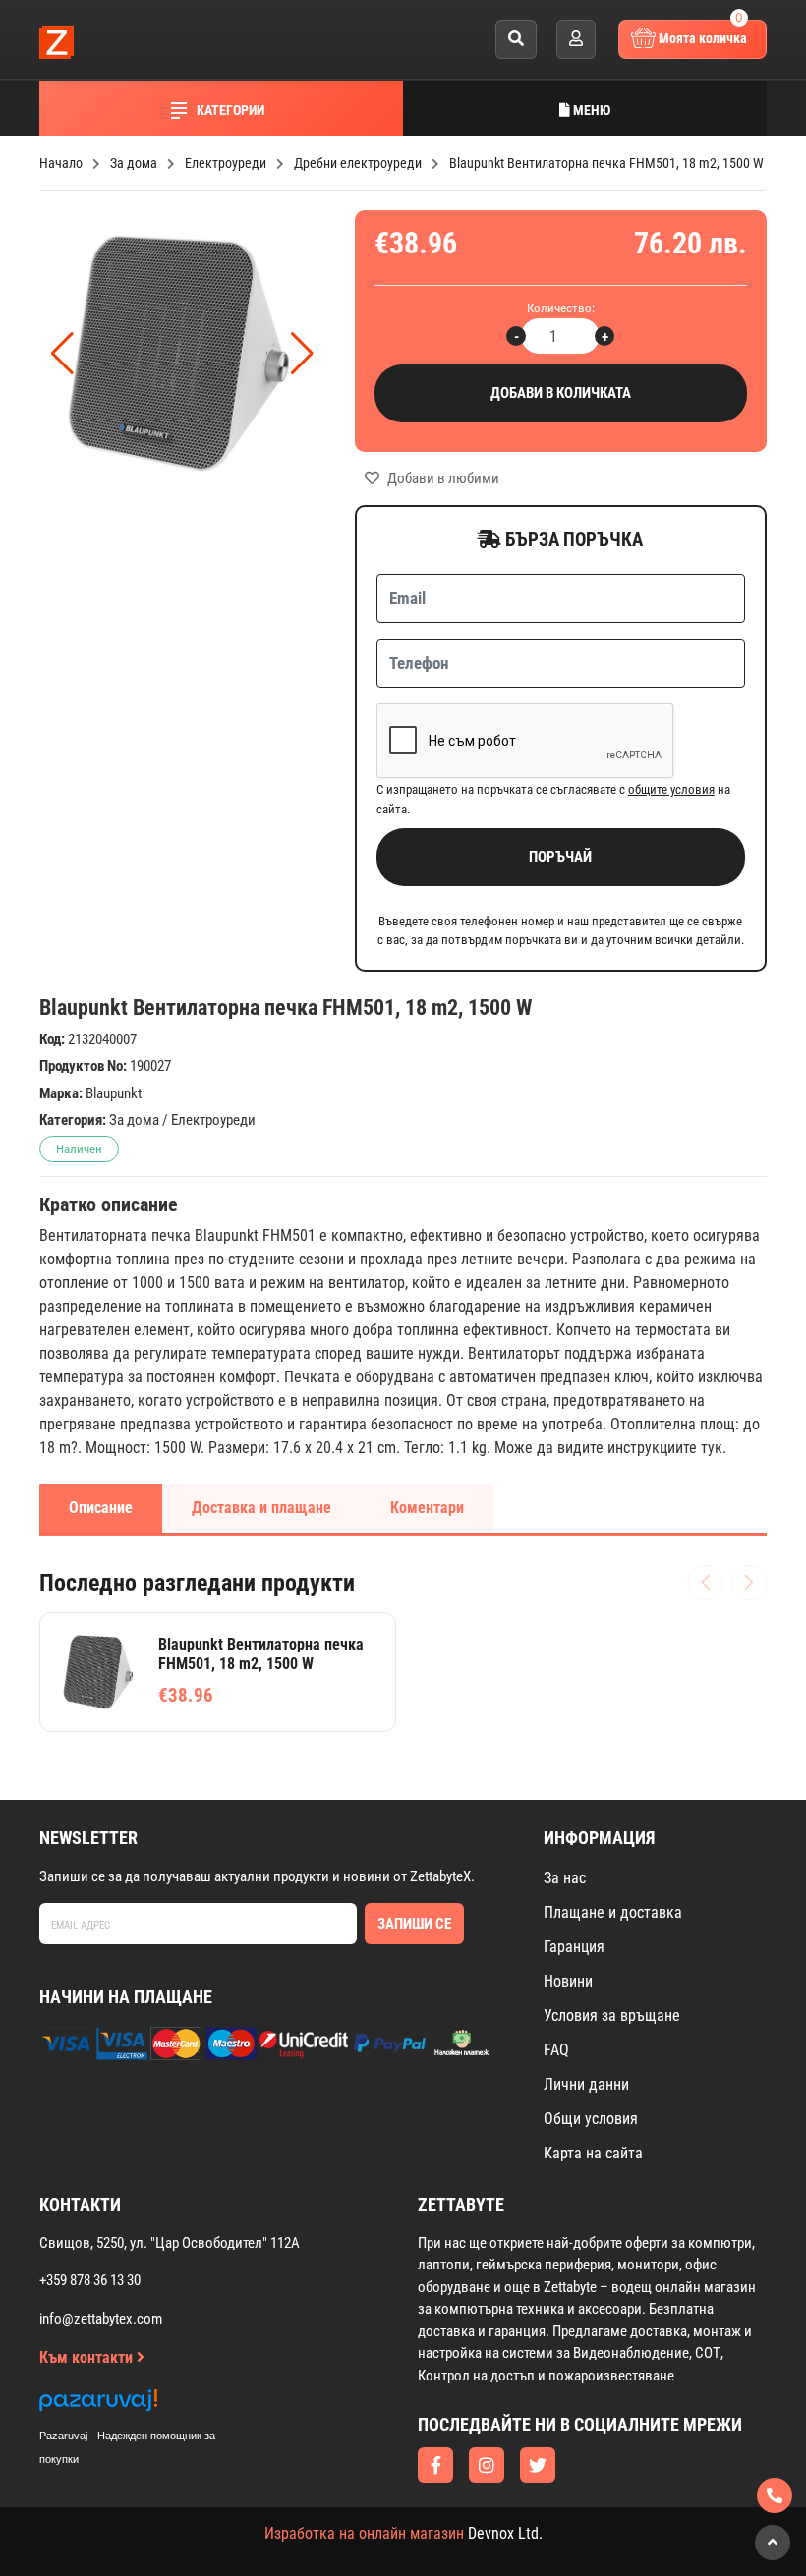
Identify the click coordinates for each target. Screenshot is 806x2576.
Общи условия (591, 2119)
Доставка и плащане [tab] (261, 1508)
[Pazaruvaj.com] (147, 2406)
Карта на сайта (593, 2153)
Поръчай (560, 857)
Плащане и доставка (613, 1912)
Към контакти (88, 2357)
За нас (565, 1878)
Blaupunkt (114, 1093)
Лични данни (586, 2084)
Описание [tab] (101, 1508)
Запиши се (414, 1924)
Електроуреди (213, 1120)
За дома (134, 1120)
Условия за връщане (612, 2016)
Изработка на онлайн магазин (364, 2533)
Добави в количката (561, 393)
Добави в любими (442, 478)
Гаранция (574, 1947)
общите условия (671, 789)
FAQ (556, 2050)
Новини (568, 1981)
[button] (302, 354)
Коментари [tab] (427, 1508)
